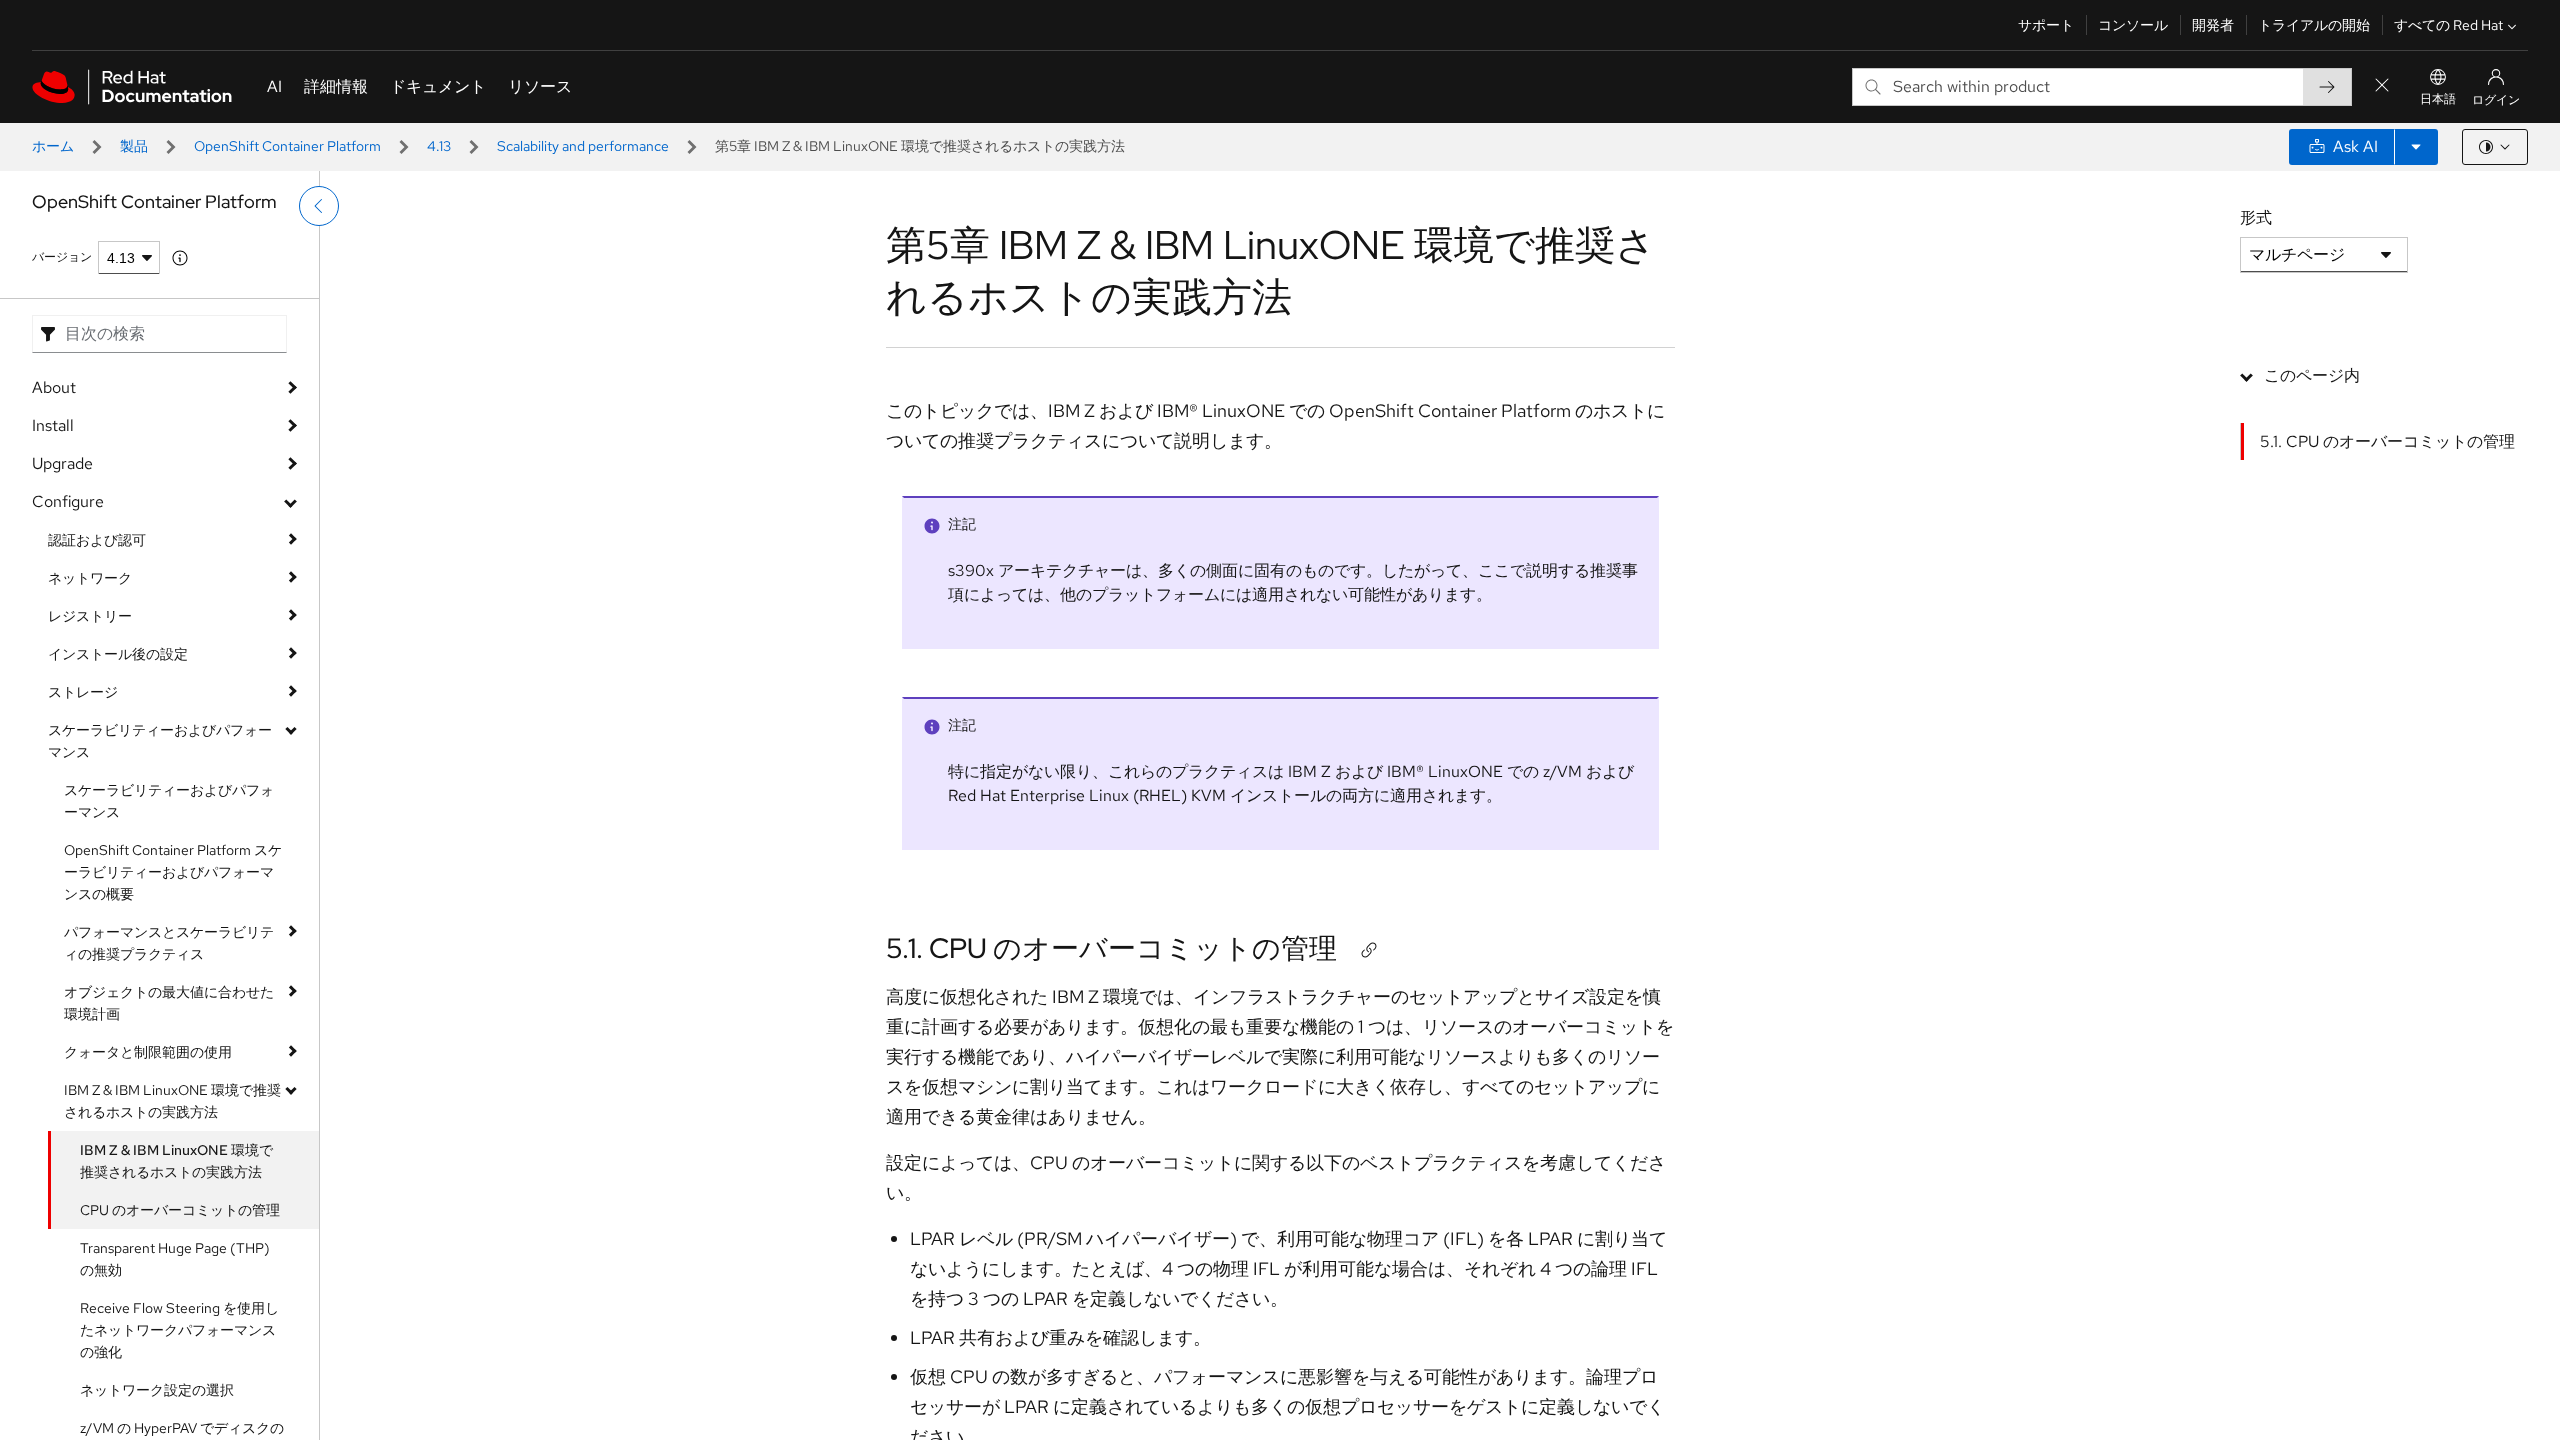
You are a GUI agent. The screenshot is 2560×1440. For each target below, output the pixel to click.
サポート (2046, 25)
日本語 (2438, 99)
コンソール (2133, 25)
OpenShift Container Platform (287, 146)
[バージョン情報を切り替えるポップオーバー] (180, 258)
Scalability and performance (583, 146)
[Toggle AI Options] (2416, 147)
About (54, 387)
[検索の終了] (2382, 86)
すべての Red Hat (2448, 25)
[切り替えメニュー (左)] (319, 206)
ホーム (53, 146)
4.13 (439, 146)
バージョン (62, 257)
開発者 (2213, 25)
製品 (134, 146)
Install (53, 425)
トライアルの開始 (2314, 25)
